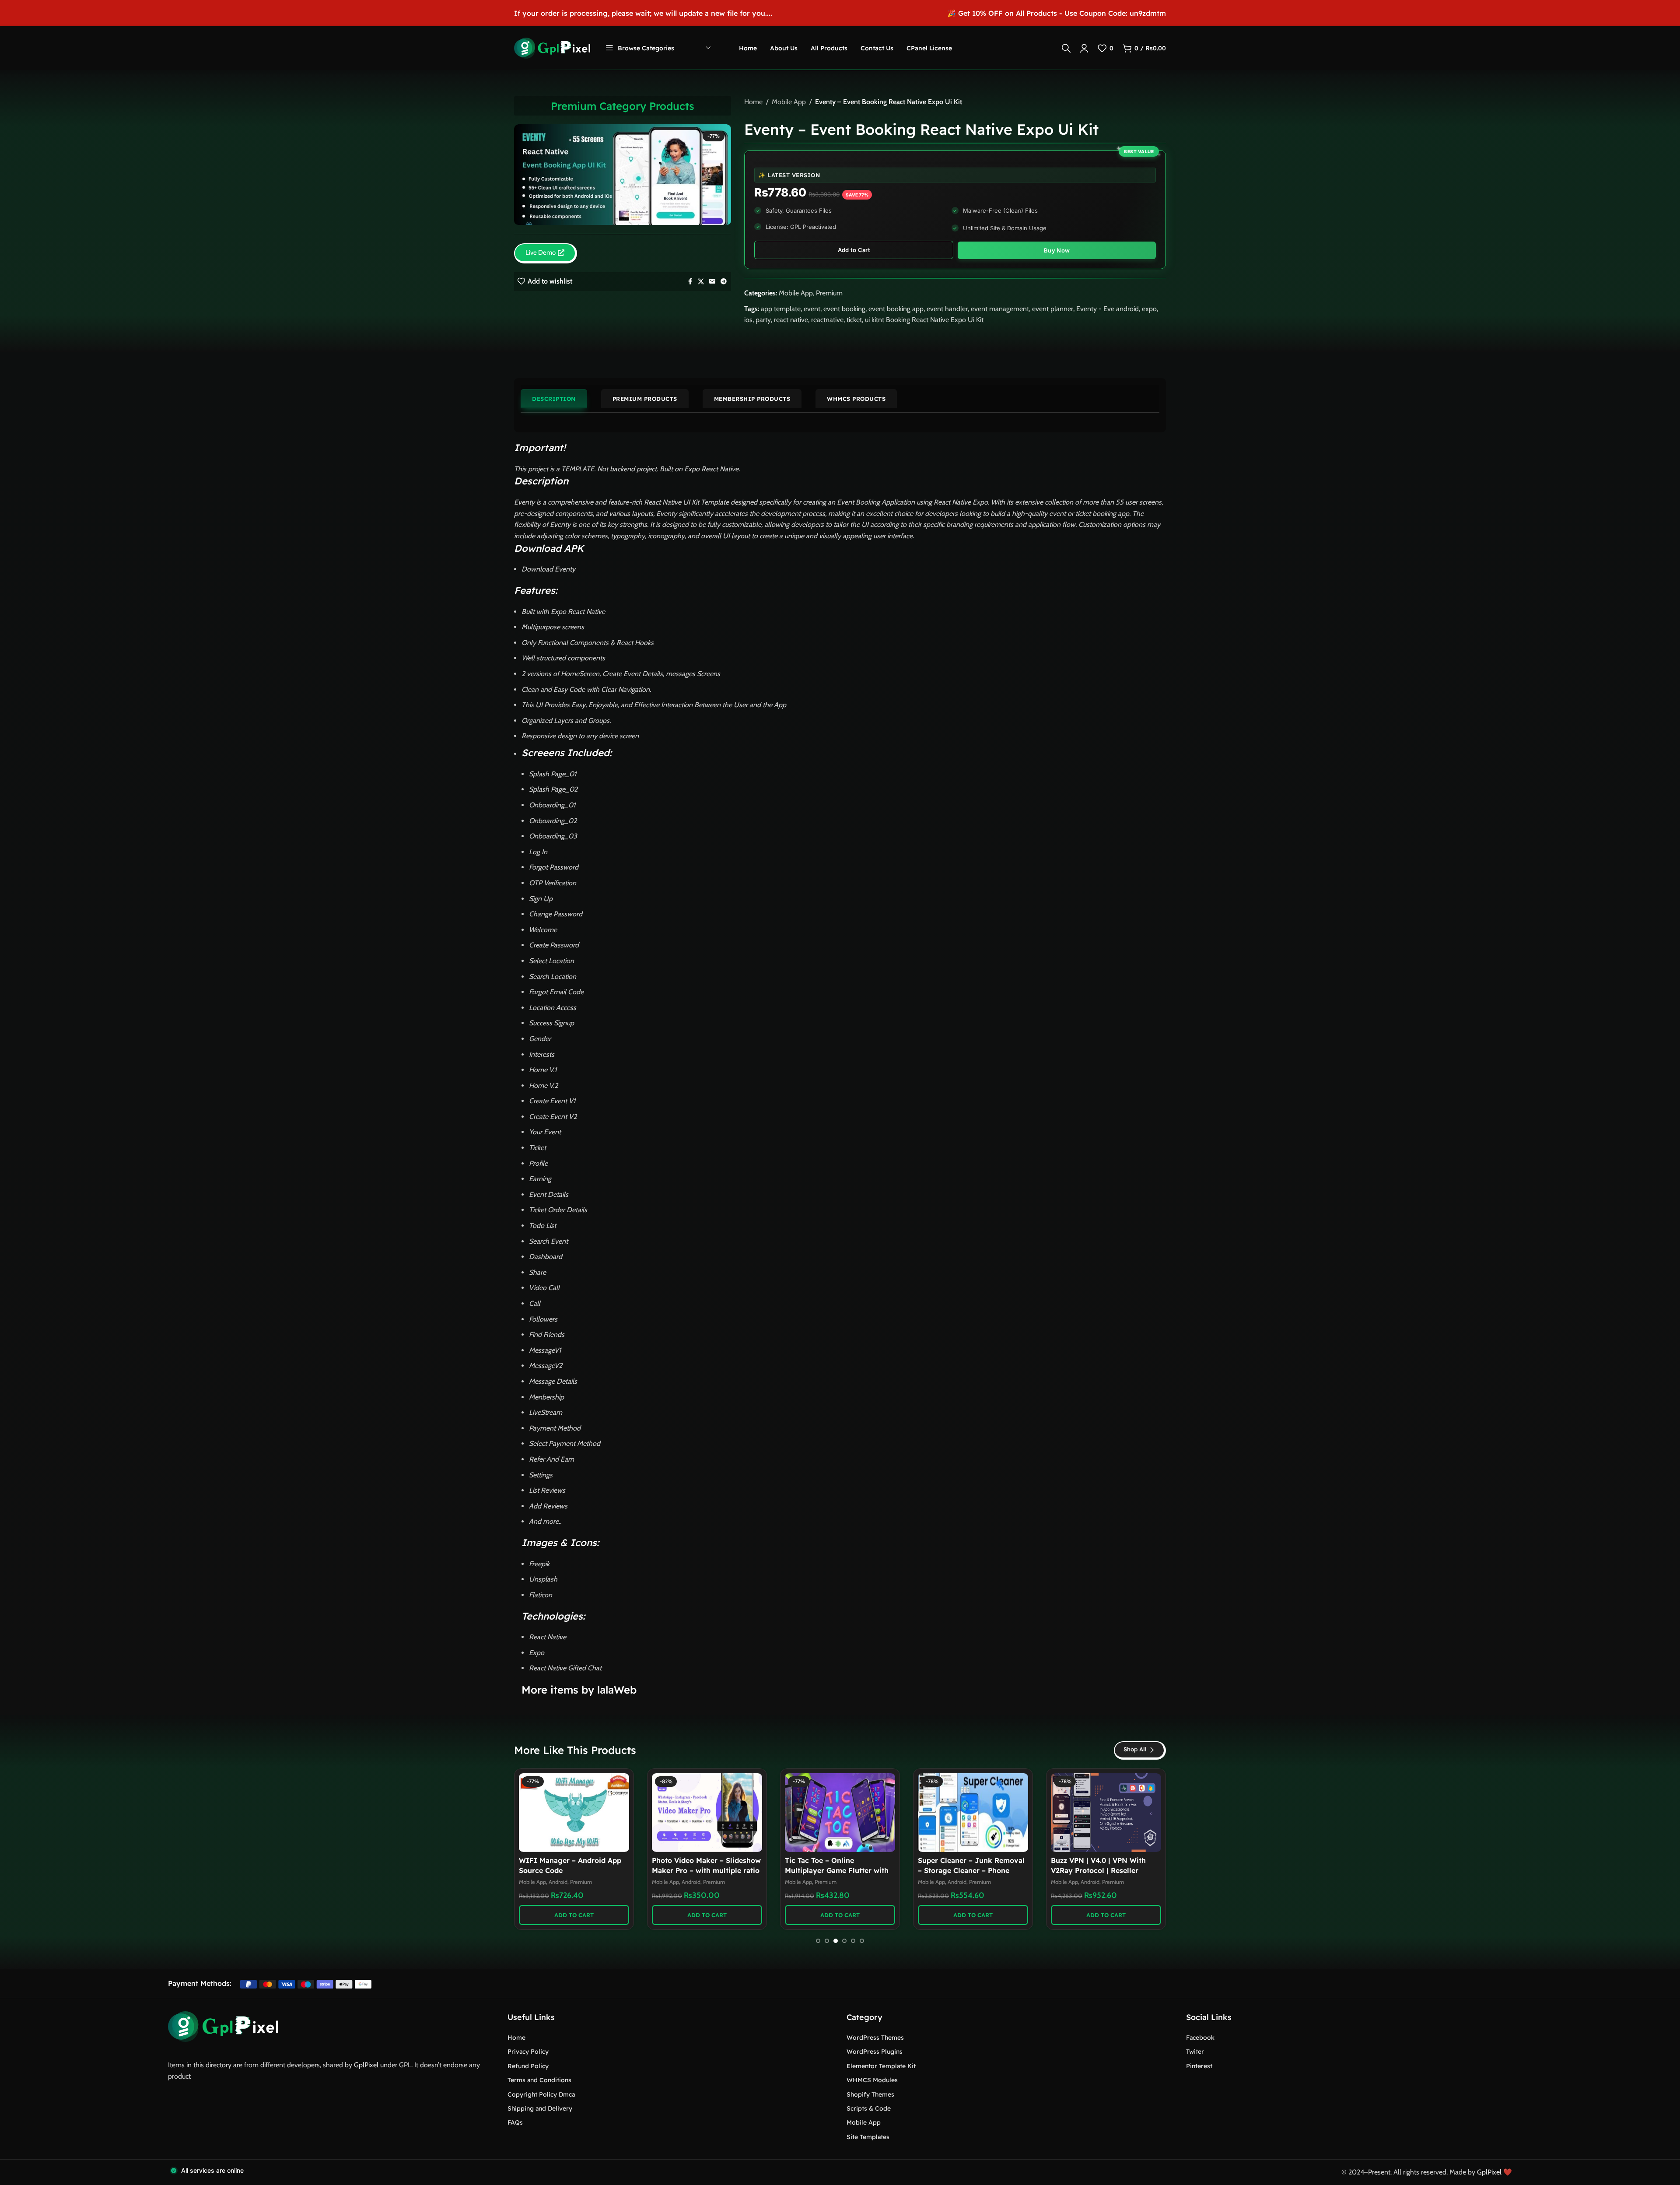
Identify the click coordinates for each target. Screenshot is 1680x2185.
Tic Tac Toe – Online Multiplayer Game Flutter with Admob (837, 1870)
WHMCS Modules (872, 2080)
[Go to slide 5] (853, 1941)
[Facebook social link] (690, 282)
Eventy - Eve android (1108, 309)
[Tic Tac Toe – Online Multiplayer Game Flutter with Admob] (840, 1813)
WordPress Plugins (875, 2052)
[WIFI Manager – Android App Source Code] (574, 1813)
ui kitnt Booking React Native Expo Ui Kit (924, 320)
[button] (574, 1915)
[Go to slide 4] (844, 1941)
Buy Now (1057, 250)
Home (753, 102)
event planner (1053, 309)
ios (748, 320)
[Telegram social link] (724, 282)
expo (1149, 309)
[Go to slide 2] (827, 1941)
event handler (947, 309)
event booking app (896, 309)
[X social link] (701, 282)
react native (791, 320)
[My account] (1084, 48)
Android (558, 1882)
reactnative (827, 320)
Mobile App (789, 102)
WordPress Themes (875, 2038)
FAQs (515, 2122)
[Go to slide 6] (862, 1941)
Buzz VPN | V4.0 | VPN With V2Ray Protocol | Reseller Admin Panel (1098, 1870)
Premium (829, 293)
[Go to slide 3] (836, 1941)
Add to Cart (854, 250)
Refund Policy (528, 2066)
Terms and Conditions (539, 2080)
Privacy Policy (528, 2052)
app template (781, 309)
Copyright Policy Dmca (541, 2094)
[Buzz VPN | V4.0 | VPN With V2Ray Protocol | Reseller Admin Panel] (1106, 1813)
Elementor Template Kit (881, 2066)
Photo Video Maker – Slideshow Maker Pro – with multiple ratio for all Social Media (706, 1870)
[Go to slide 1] (818, 1941)
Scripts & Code (869, 2108)
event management (1000, 309)
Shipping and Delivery (540, 2108)
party (763, 320)
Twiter (1195, 2052)
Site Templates (868, 2137)
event (812, 309)
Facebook (1200, 2038)
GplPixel (366, 2065)
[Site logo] (552, 47)
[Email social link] (712, 282)
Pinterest (1199, 2066)
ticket (854, 320)
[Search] (1066, 48)
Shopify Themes (870, 2094)
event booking (844, 309)
